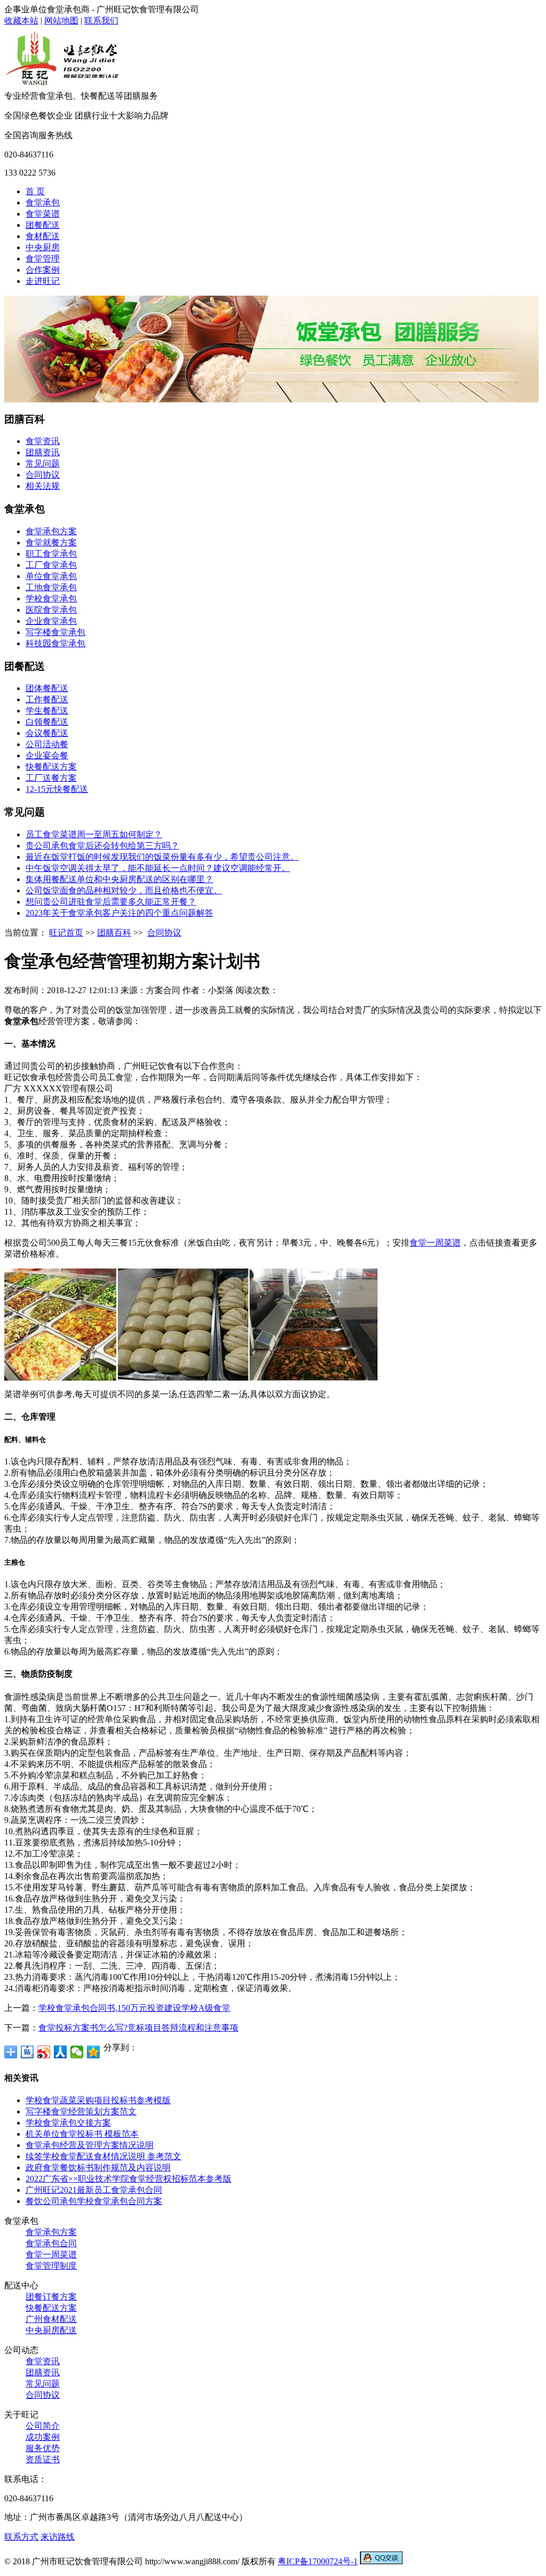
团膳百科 (114, 933)
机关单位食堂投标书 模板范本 (82, 2134)
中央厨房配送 (51, 2330)
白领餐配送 (47, 722)
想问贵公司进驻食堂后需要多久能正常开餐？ (111, 902)
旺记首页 (66, 933)
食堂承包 (43, 203)
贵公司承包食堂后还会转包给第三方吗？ (102, 846)
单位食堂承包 (51, 576)
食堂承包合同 (51, 2243)
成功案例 (43, 2437)
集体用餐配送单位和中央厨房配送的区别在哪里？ (119, 879)
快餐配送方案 (51, 767)
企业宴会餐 (47, 755)
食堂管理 (43, 259)
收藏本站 (21, 21)
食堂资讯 (43, 441)
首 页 (35, 191)
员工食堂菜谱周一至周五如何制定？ (94, 834)
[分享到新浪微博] (44, 2052)
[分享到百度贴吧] (27, 2052)
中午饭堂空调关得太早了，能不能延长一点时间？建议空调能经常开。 (158, 868)
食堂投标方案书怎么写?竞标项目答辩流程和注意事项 (138, 2028)
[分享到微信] (77, 2052)
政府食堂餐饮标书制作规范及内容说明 (98, 2167)
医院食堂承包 (51, 610)
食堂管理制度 (51, 2266)
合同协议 (43, 475)
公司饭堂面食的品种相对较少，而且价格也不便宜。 (124, 890)
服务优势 (43, 2448)
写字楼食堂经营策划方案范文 (81, 2111)
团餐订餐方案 (51, 2297)
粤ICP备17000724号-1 (318, 2561)
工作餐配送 (47, 699)
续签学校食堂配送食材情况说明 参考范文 (103, 2156)
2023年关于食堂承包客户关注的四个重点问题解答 (119, 913)
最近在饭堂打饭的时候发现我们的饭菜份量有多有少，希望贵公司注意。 (162, 857)
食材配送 (43, 236)
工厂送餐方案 (51, 778)
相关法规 (43, 486)
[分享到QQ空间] (94, 2052)
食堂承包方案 (51, 531)
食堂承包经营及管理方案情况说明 (90, 2145)
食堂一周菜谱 (435, 1243)
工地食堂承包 (51, 587)
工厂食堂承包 (51, 565)
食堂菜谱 (43, 214)
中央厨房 (43, 247)
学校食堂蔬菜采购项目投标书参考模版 (98, 2100)
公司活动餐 (47, 744)
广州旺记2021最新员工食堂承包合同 (94, 2190)
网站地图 (61, 21)
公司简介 (43, 2426)
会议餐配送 (47, 733)
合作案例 (43, 270)
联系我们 (101, 21)
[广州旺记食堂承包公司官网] (63, 88)
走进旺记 (43, 281)
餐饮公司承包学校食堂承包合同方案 (94, 2201)
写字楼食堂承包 (55, 632)
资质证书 (43, 2459)
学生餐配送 (47, 711)
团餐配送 (43, 225)
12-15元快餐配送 (57, 789)
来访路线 (58, 2537)
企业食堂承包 (51, 621)
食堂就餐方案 (51, 542)
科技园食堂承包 (55, 643)
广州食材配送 (51, 2319)
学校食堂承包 (51, 599)
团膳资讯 (43, 452)
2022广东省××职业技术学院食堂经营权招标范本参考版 (129, 2179)
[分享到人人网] (61, 2052)
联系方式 (21, 2537)
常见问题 (43, 463)
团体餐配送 (47, 688)
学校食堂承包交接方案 (68, 2123)
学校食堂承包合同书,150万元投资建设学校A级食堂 (134, 2008)
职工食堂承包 (51, 554)
